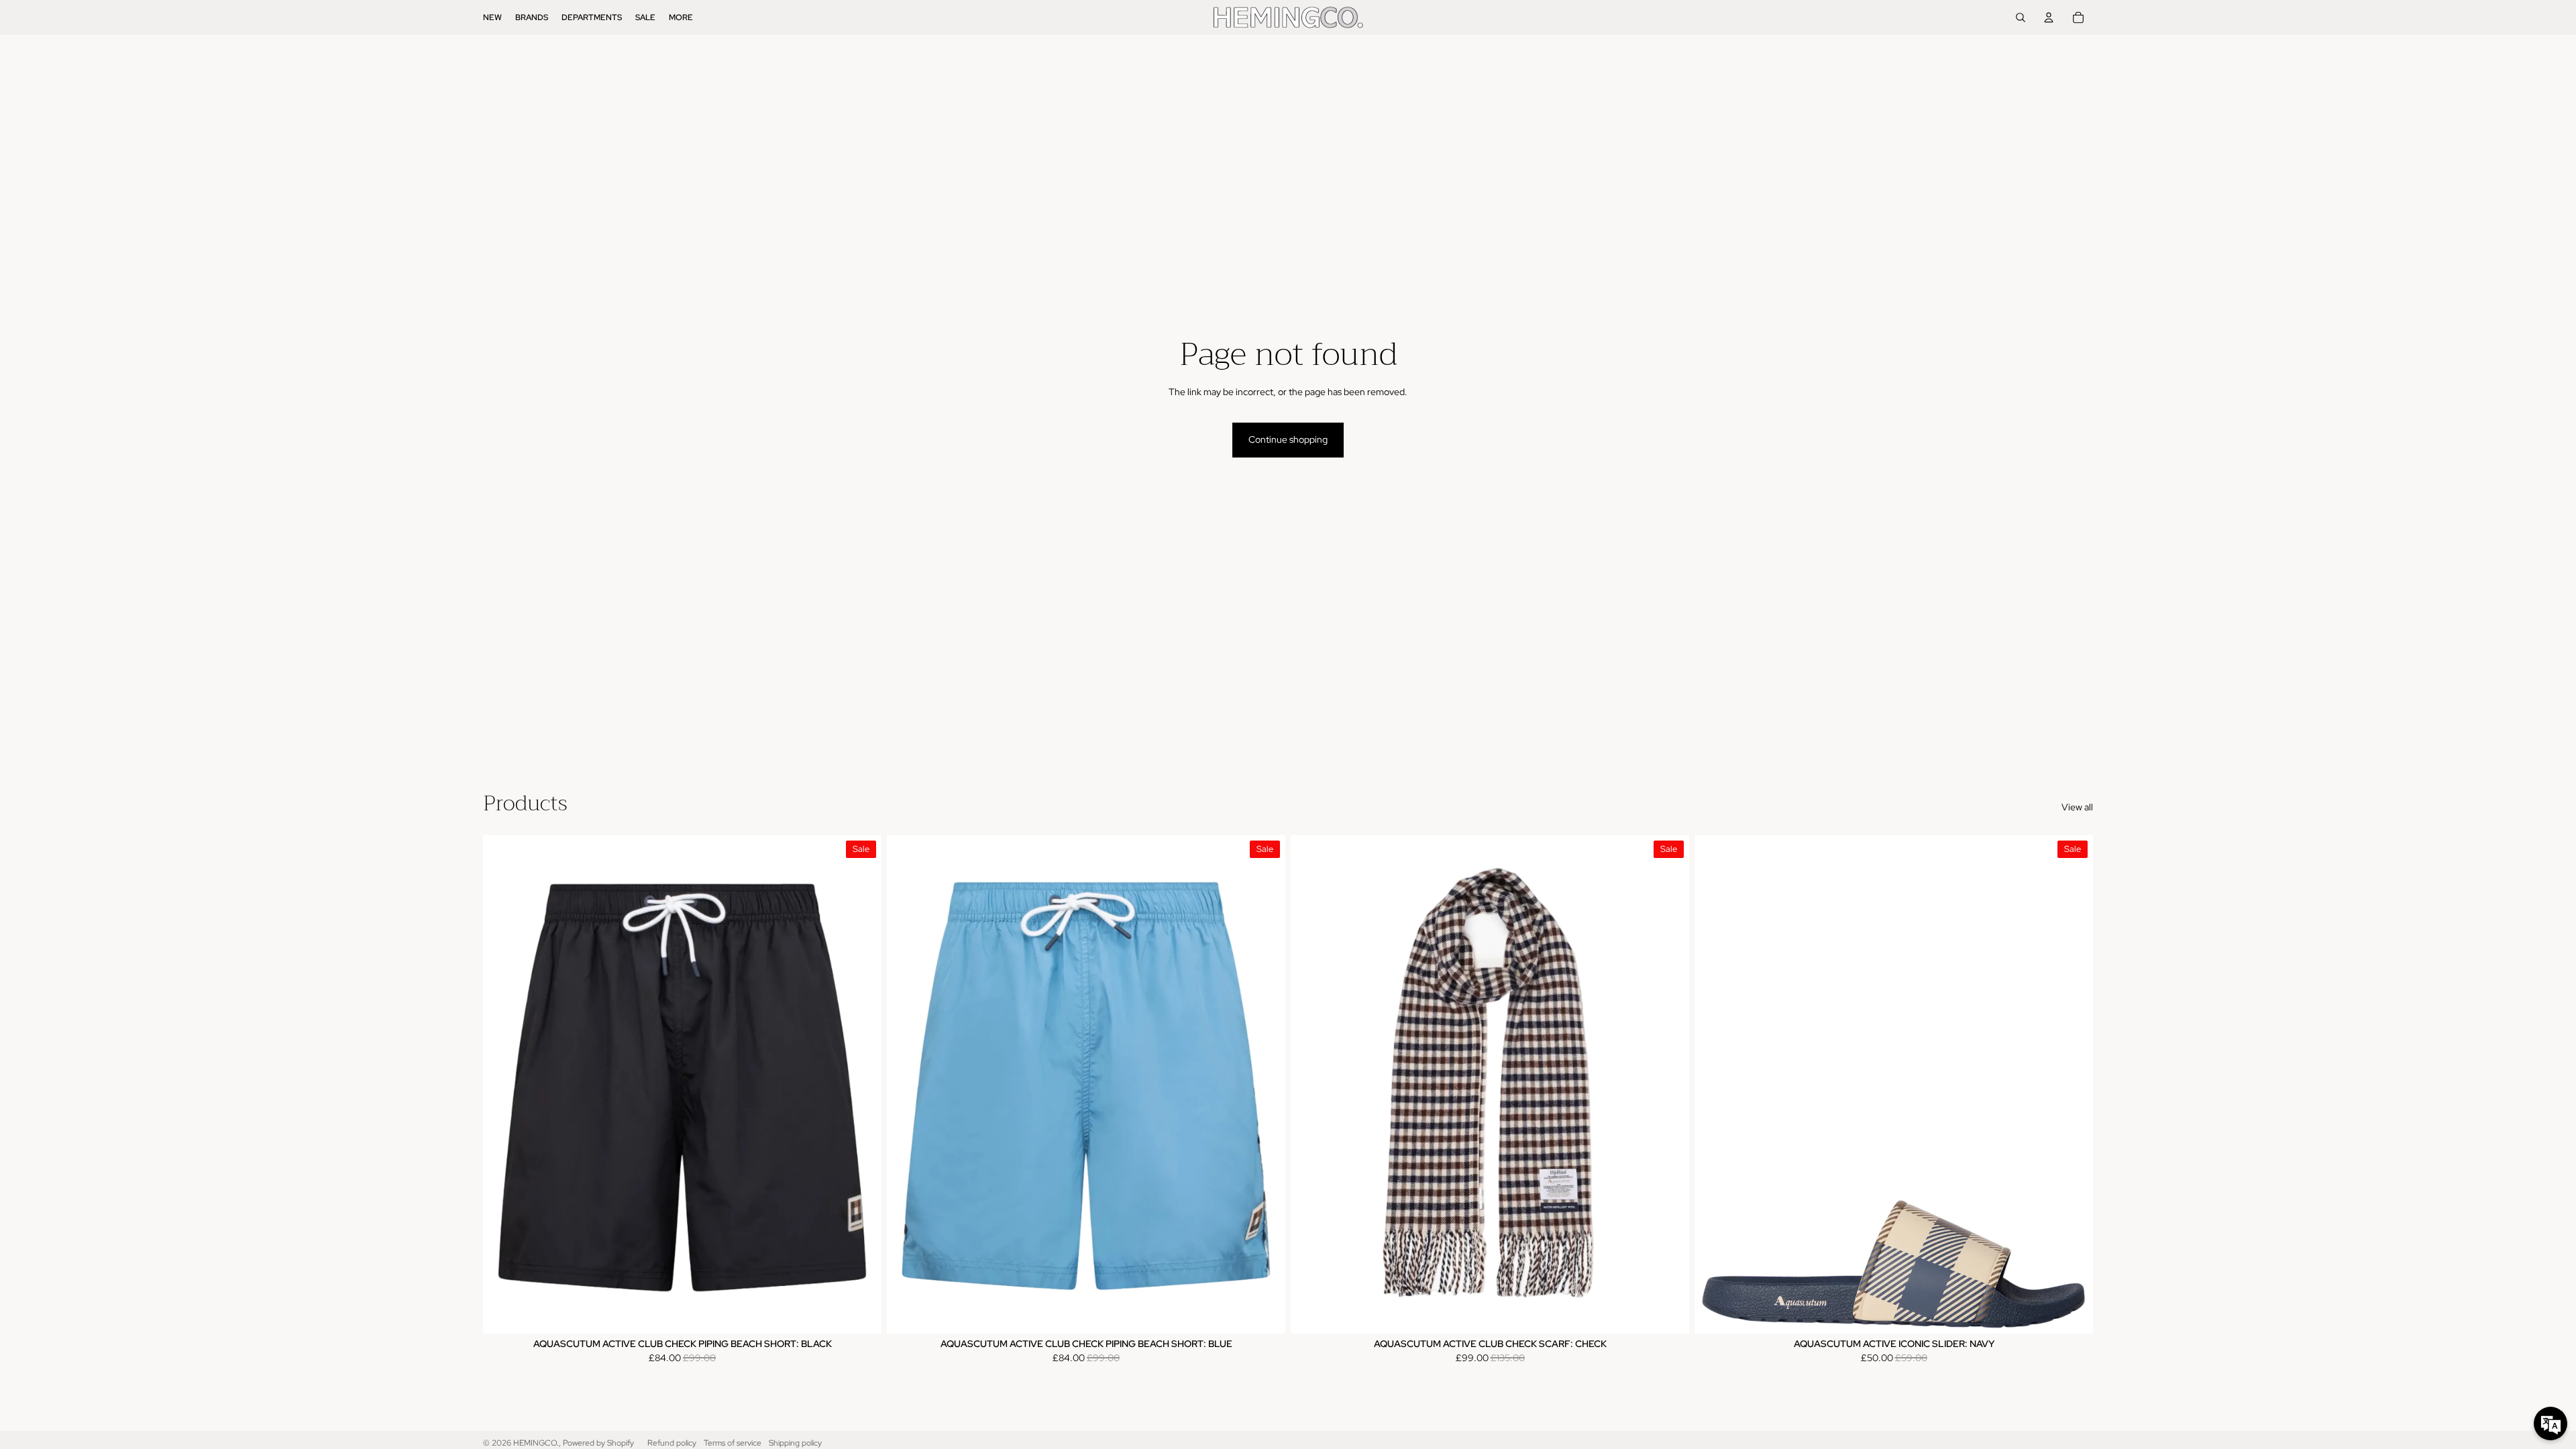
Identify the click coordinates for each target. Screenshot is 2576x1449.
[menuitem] (492, 17)
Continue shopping (1288, 439)
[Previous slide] (1311, 1084)
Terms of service (733, 1443)
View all (2077, 807)
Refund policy (672, 1443)
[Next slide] (1669, 1084)
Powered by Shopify (598, 1443)
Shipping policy (795, 1443)
